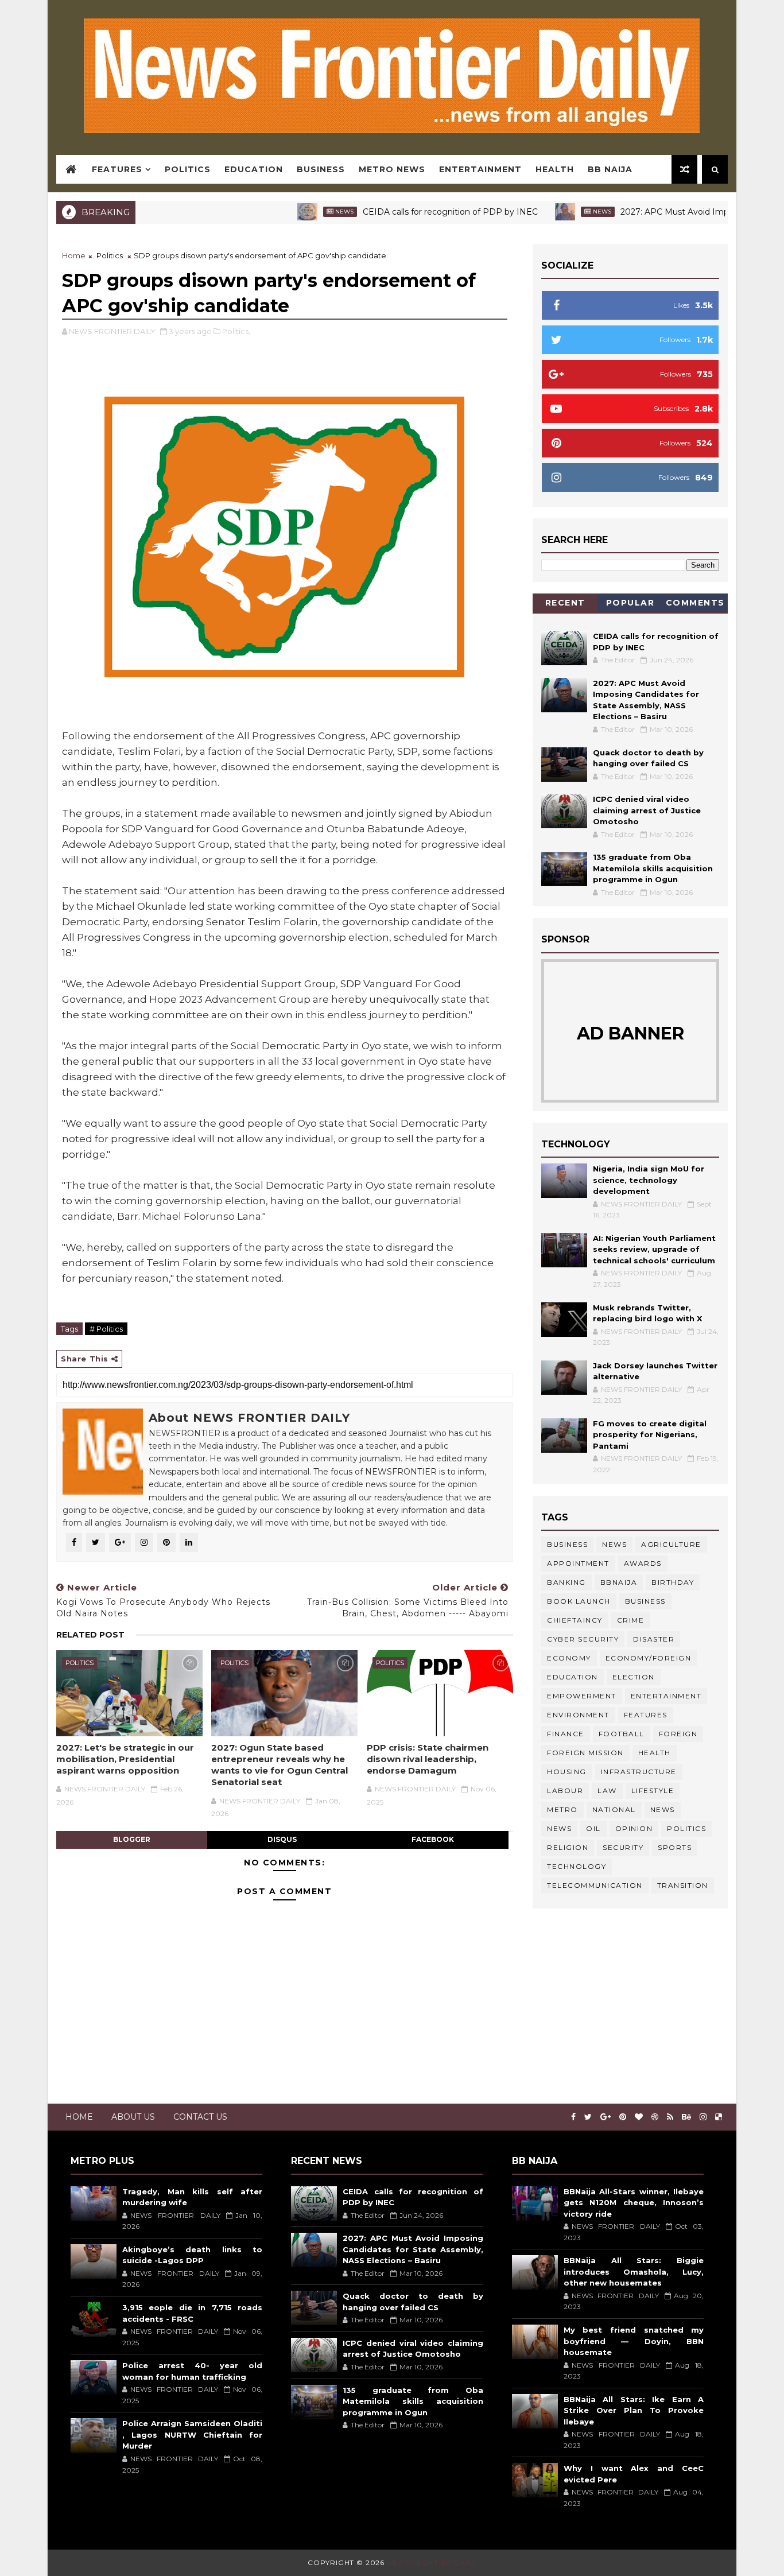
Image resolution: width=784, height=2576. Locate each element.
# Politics (106, 1329)
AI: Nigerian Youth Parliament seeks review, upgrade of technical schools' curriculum (654, 1249)
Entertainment (480, 169)
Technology (577, 1866)
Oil (593, 1828)
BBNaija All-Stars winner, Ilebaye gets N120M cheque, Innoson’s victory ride (634, 2203)
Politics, (236, 331)
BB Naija (610, 169)
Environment (578, 1715)
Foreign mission (585, 1753)
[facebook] (573, 2117)
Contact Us (200, 2117)
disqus (282, 1839)
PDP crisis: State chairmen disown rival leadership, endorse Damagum (428, 1759)
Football (622, 1734)
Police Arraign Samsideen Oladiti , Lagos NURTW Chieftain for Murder (192, 2435)
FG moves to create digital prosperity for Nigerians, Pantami (650, 1435)
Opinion (634, 1828)
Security (623, 1847)
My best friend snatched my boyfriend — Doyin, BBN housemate (634, 2341)
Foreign (678, 1734)
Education (254, 169)
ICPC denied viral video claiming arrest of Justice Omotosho (647, 810)
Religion (568, 1847)
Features (117, 169)
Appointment (578, 1563)
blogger (132, 1839)
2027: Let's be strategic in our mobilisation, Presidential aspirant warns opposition (125, 1759)
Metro (562, 1809)
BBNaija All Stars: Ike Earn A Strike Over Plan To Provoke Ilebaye (634, 2410)
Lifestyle (653, 1791)
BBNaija (619, 1582)
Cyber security (583, 1639)
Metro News (392, 169)
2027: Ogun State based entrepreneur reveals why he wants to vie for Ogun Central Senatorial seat (280, 1765)
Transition (683, 1885)
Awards (643, 1563)
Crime (631, 1620)
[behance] (686, 2117)
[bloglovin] (639, 2117)
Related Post (90, 1635)
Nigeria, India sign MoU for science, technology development (649, 1180)
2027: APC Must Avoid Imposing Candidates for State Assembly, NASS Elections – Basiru (413, 2249)
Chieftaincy (575, 1620)
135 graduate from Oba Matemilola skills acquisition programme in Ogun (653, 868)
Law (607, 1791)
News (297, 212)
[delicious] (719, 2117)
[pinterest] (623, 2117)
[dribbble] (655, 2117)
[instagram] (703, 2117)
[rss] (670, 2117)
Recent (565, 603)
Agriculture (671, 1544)
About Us (133, 2117)
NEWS (559, 1828)
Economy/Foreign (649, 1658)
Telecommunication (595, 1885)
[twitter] (588, 2117)
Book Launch (579, 1601)
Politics (188, 169)
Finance (566, 1734)
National (614, 1809)
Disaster (654, 1639)
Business (321, 169)
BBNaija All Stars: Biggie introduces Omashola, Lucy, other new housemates (634, 2272)
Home (74, 255)
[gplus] (606, 2117)
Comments (695, 603)
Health (555, 169)
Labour (565, 1791)
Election (634, 1677)
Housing (567, 1772)
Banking (566, 1582)
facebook (433, 1839)
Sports (675, 1847)
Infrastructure (639, 1772)
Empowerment (582, 1696)
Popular (630, 603)
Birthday (673, 1582)
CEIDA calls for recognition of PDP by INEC (403, 212)
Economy (569, 1658)
